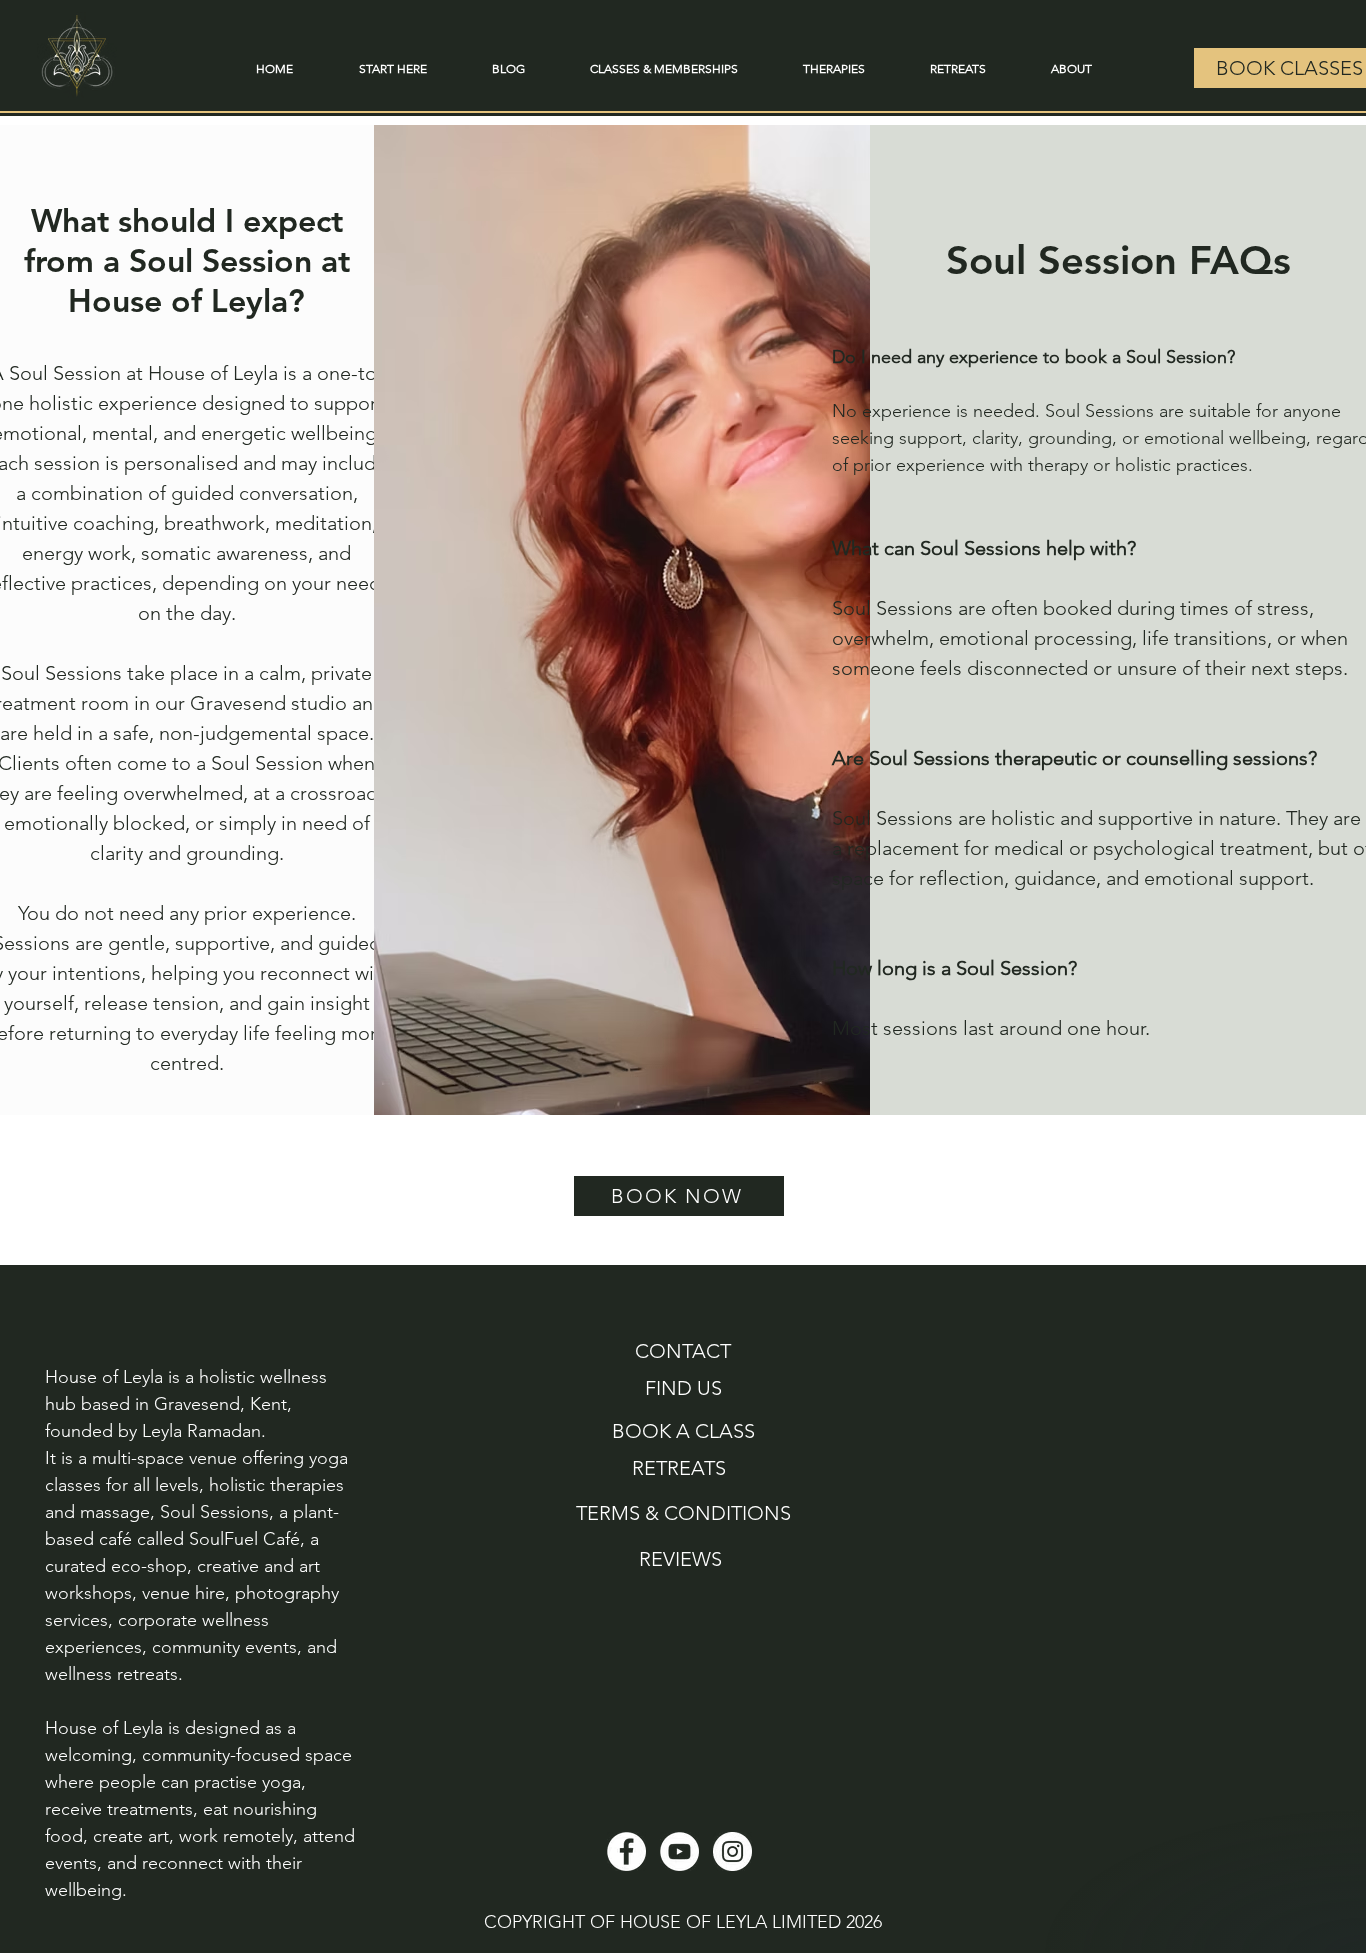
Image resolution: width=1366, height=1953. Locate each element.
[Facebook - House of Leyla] (626, 1851)
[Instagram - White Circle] (732, 1851)
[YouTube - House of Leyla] (679, 1851)
